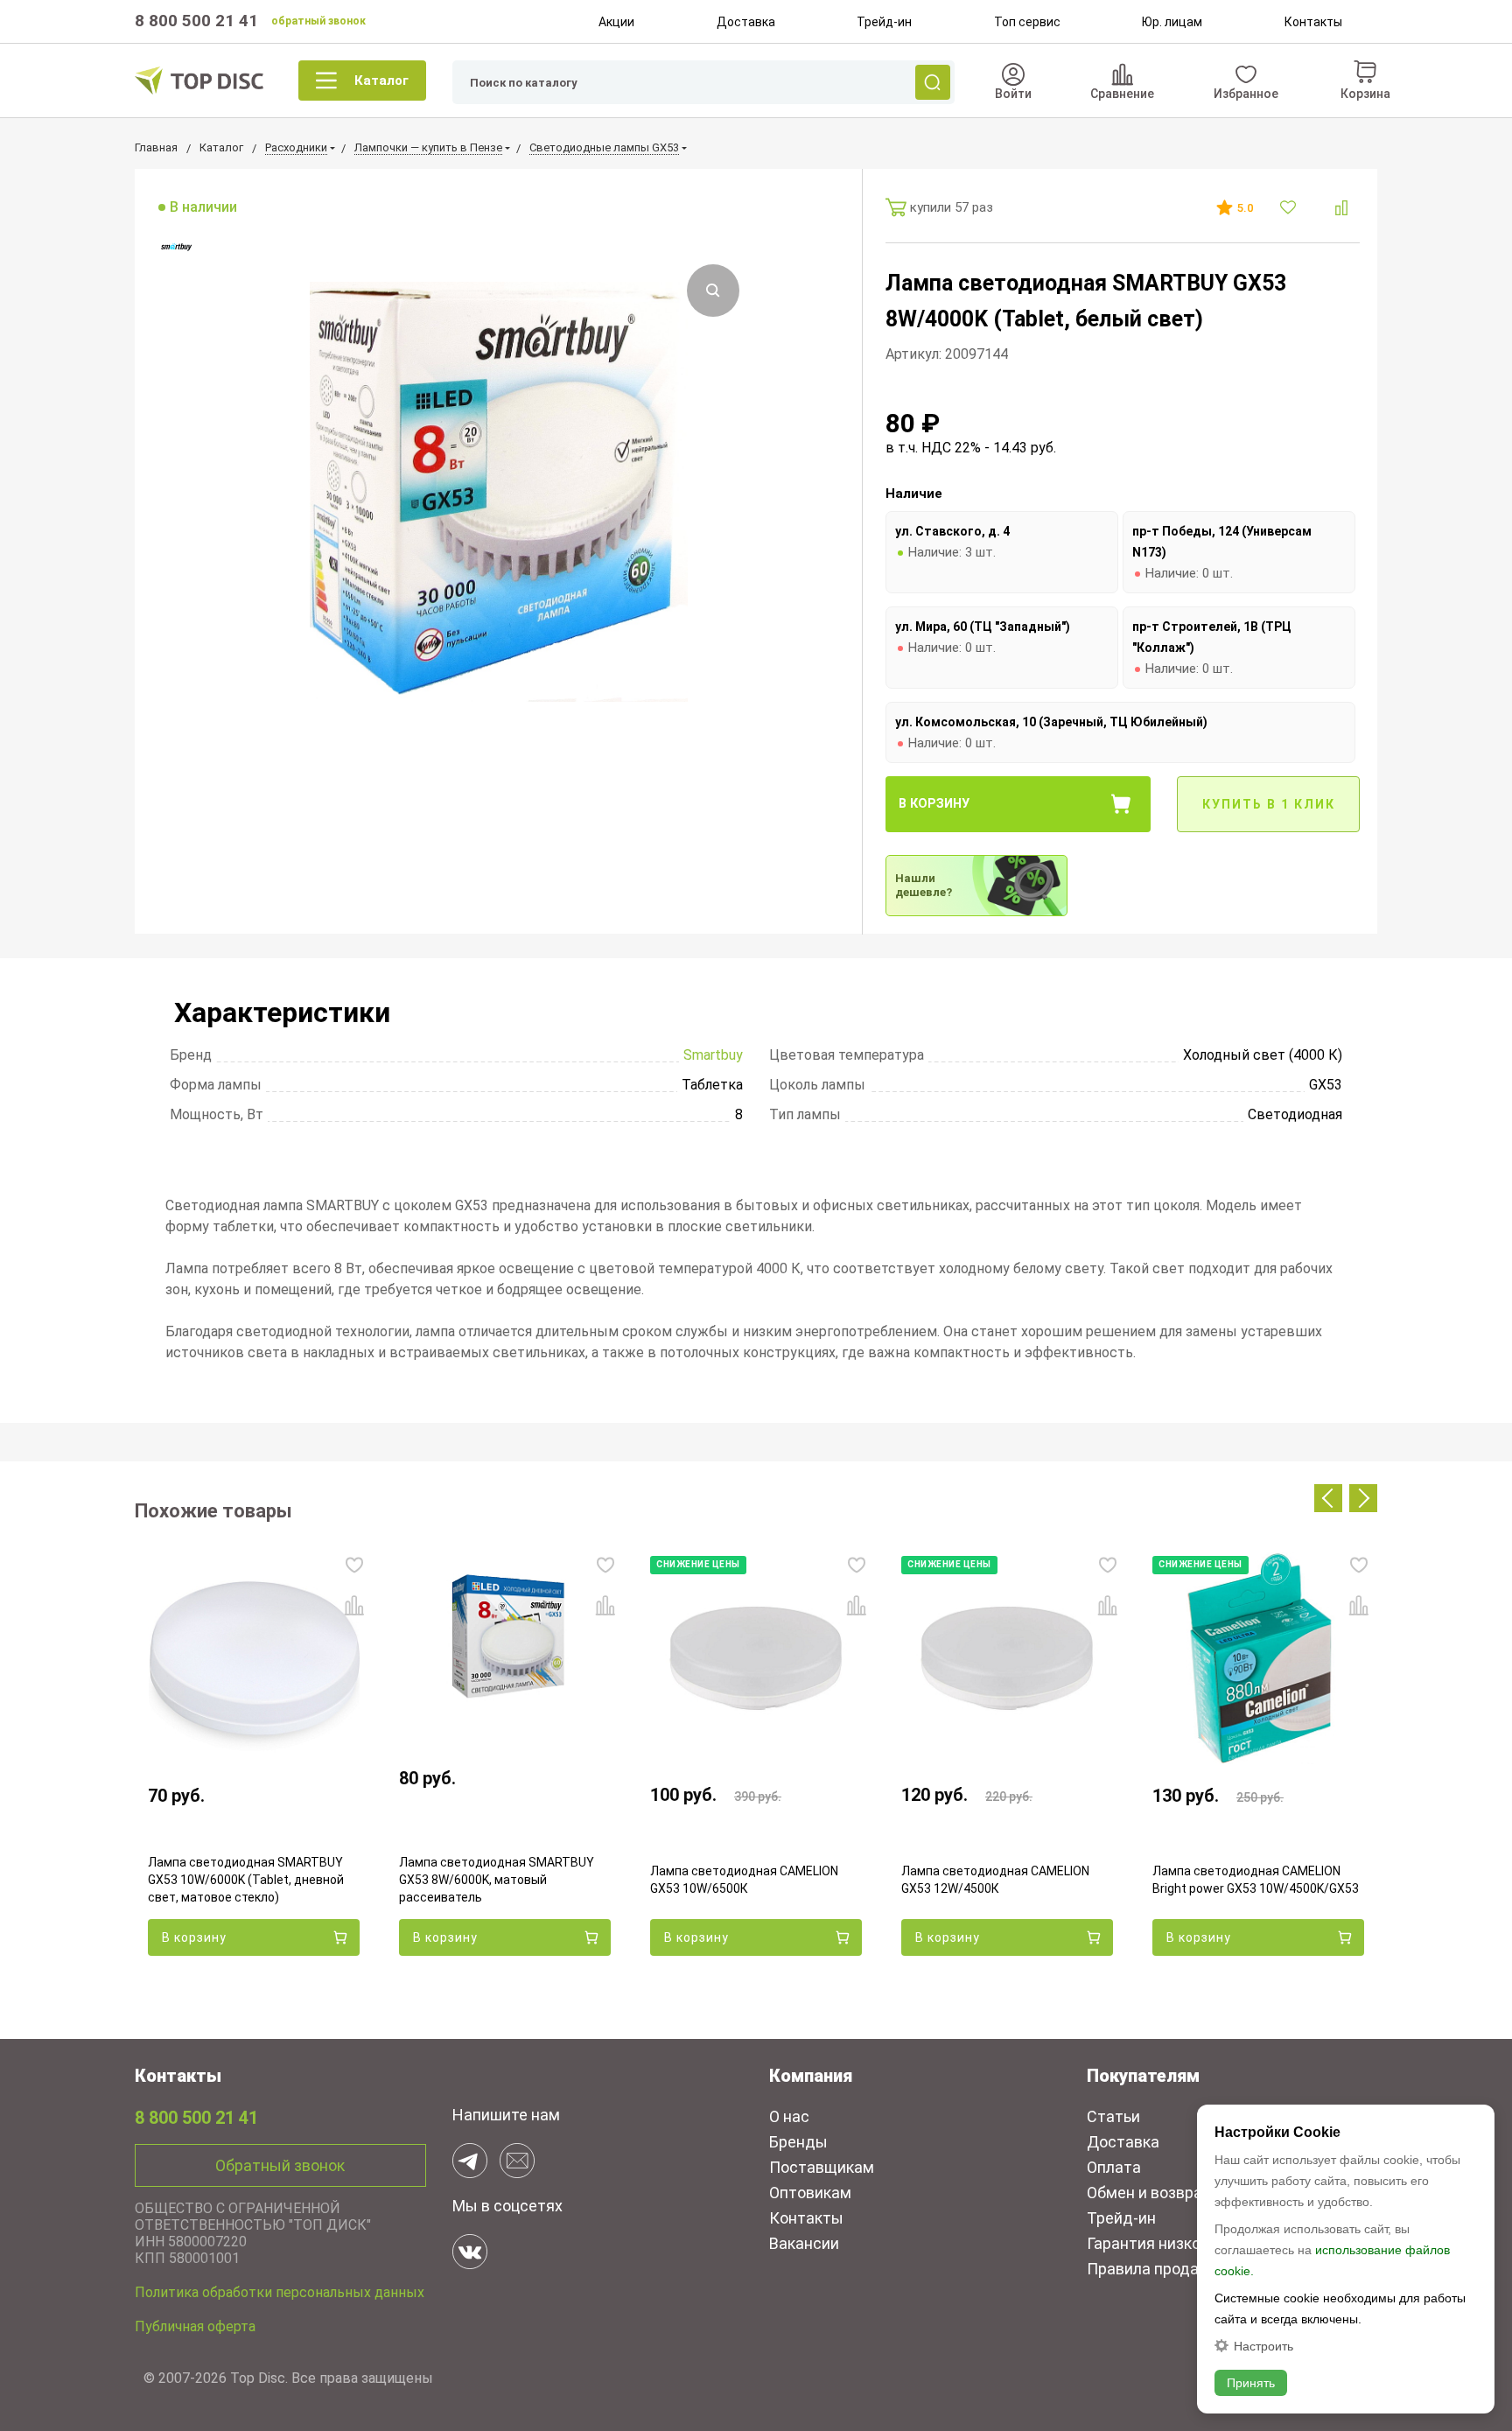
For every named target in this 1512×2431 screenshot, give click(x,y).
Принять (1251, 2383)
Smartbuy (713, 1055)
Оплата (1114, 2167)
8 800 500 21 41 (196, 21)
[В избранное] (1290, 207)
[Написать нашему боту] (470, 2161)
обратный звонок (318, 21)
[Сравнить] (1341, 208)
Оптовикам (810, 2193)
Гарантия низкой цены (1169, 2243)
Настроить (1263, 2346)
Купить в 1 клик (1269, 804)
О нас (789, 2116)
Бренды (798, 2142)
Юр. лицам (1172, 22)
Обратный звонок (280, 2165)
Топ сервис (1027, 22)
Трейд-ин (884, 22)
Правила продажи (1153, 2269)
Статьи (1113, 2116)
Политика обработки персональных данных (280, 2292)
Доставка (746, 22)
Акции (616, 22)
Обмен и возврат (1149, 2193)
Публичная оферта (195, 2326)
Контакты (1313, 22)
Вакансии (804, 2243)
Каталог (381, 81)
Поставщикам (822, 2167)
